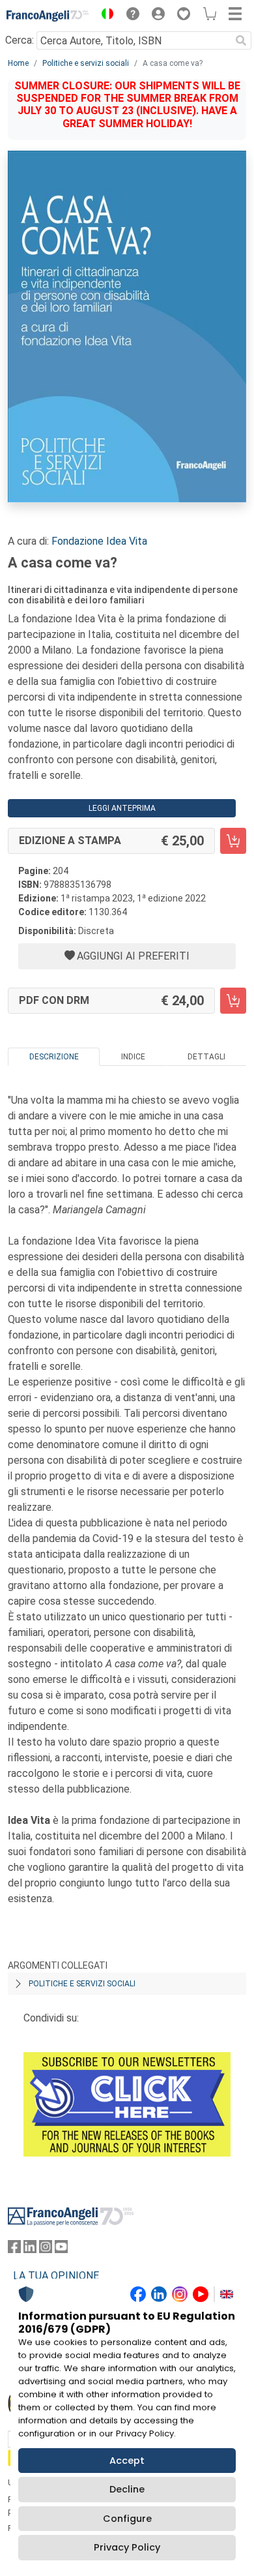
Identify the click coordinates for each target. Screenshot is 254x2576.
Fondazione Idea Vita (99, 541)
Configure (127, 2519)
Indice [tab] (133, 1057)
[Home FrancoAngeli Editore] (48, 16)
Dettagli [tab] (206, 1057)
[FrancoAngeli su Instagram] (46, 2250)
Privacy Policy (127, 2547)
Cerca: (20, 40)
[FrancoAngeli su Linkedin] (30, 2250)
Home (18, 63)
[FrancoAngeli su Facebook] (14, 2250)
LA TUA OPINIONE (56, 2276)
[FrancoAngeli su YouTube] (61, 2250)
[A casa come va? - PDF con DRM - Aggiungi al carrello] (233, 1001)
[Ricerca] (241, 40)
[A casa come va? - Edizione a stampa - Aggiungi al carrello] (233, 841)
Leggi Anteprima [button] (122, 808)
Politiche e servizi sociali (86, 63)
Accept (127, 2461)
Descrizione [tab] (54, 1057)
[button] (104, 16)
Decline (127, 2489)
